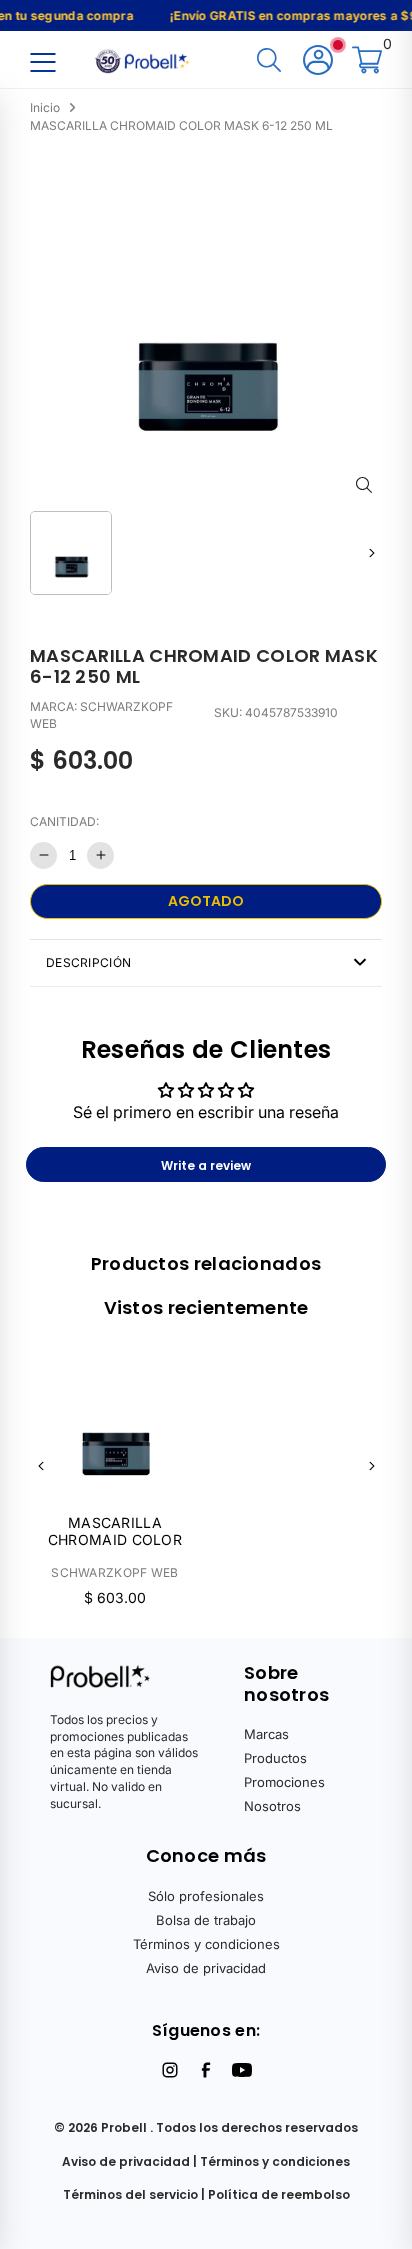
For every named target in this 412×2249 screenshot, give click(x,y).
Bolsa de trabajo (206, 1920)
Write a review (206, 1165)
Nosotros (272, 1806)
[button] (371, 552)
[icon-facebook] (206, 2070)
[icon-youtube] (242, 2070)
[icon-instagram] (170, 2070)
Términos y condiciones (206, 1944)
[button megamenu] (42, 61)
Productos (275, 1758)
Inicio (45, 107)
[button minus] (43, 855)
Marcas (266, 1734)
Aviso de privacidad (206, 1968)
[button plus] (100, 855)
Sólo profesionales (206, 1896)
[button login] (318, 61)
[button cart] (367, 61)
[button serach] (269, 61)
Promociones (284, 1782)
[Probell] (144, 59)
